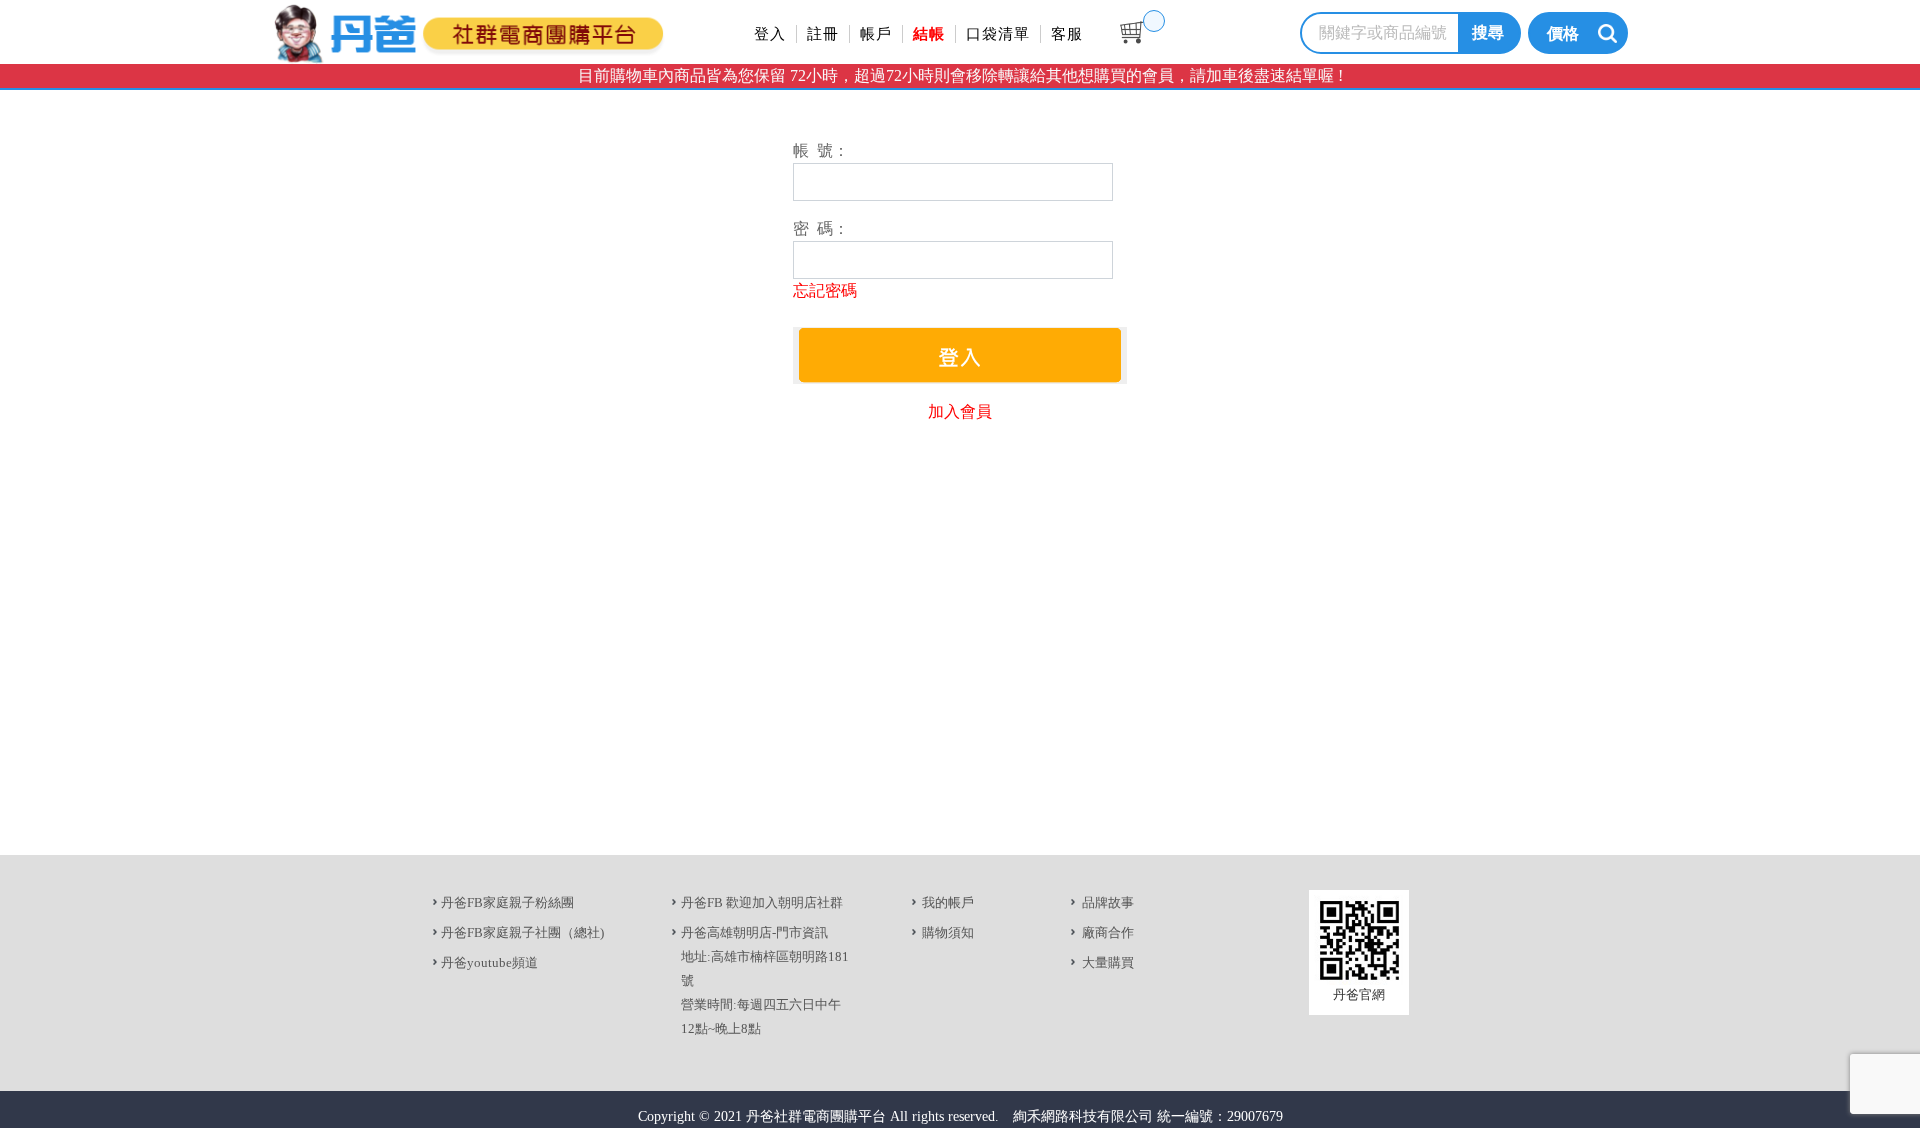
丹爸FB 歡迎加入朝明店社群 (762, 902)
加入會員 (960, 411)
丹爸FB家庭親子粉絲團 (507, 902)
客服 (1067, 34)
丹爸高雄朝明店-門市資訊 (754, 932)
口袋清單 (998, 34)
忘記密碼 (825, 290)
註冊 (823, 34)
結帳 (929, 34)
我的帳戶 (948, 902)
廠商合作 (1108, 932)
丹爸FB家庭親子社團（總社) (522, 932)
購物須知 (948, 932)
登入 (770, 34)
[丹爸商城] (535, 30)
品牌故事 (1108, 902)
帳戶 (876, 34)
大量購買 (1108, 962)
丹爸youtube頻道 (489, 962)
